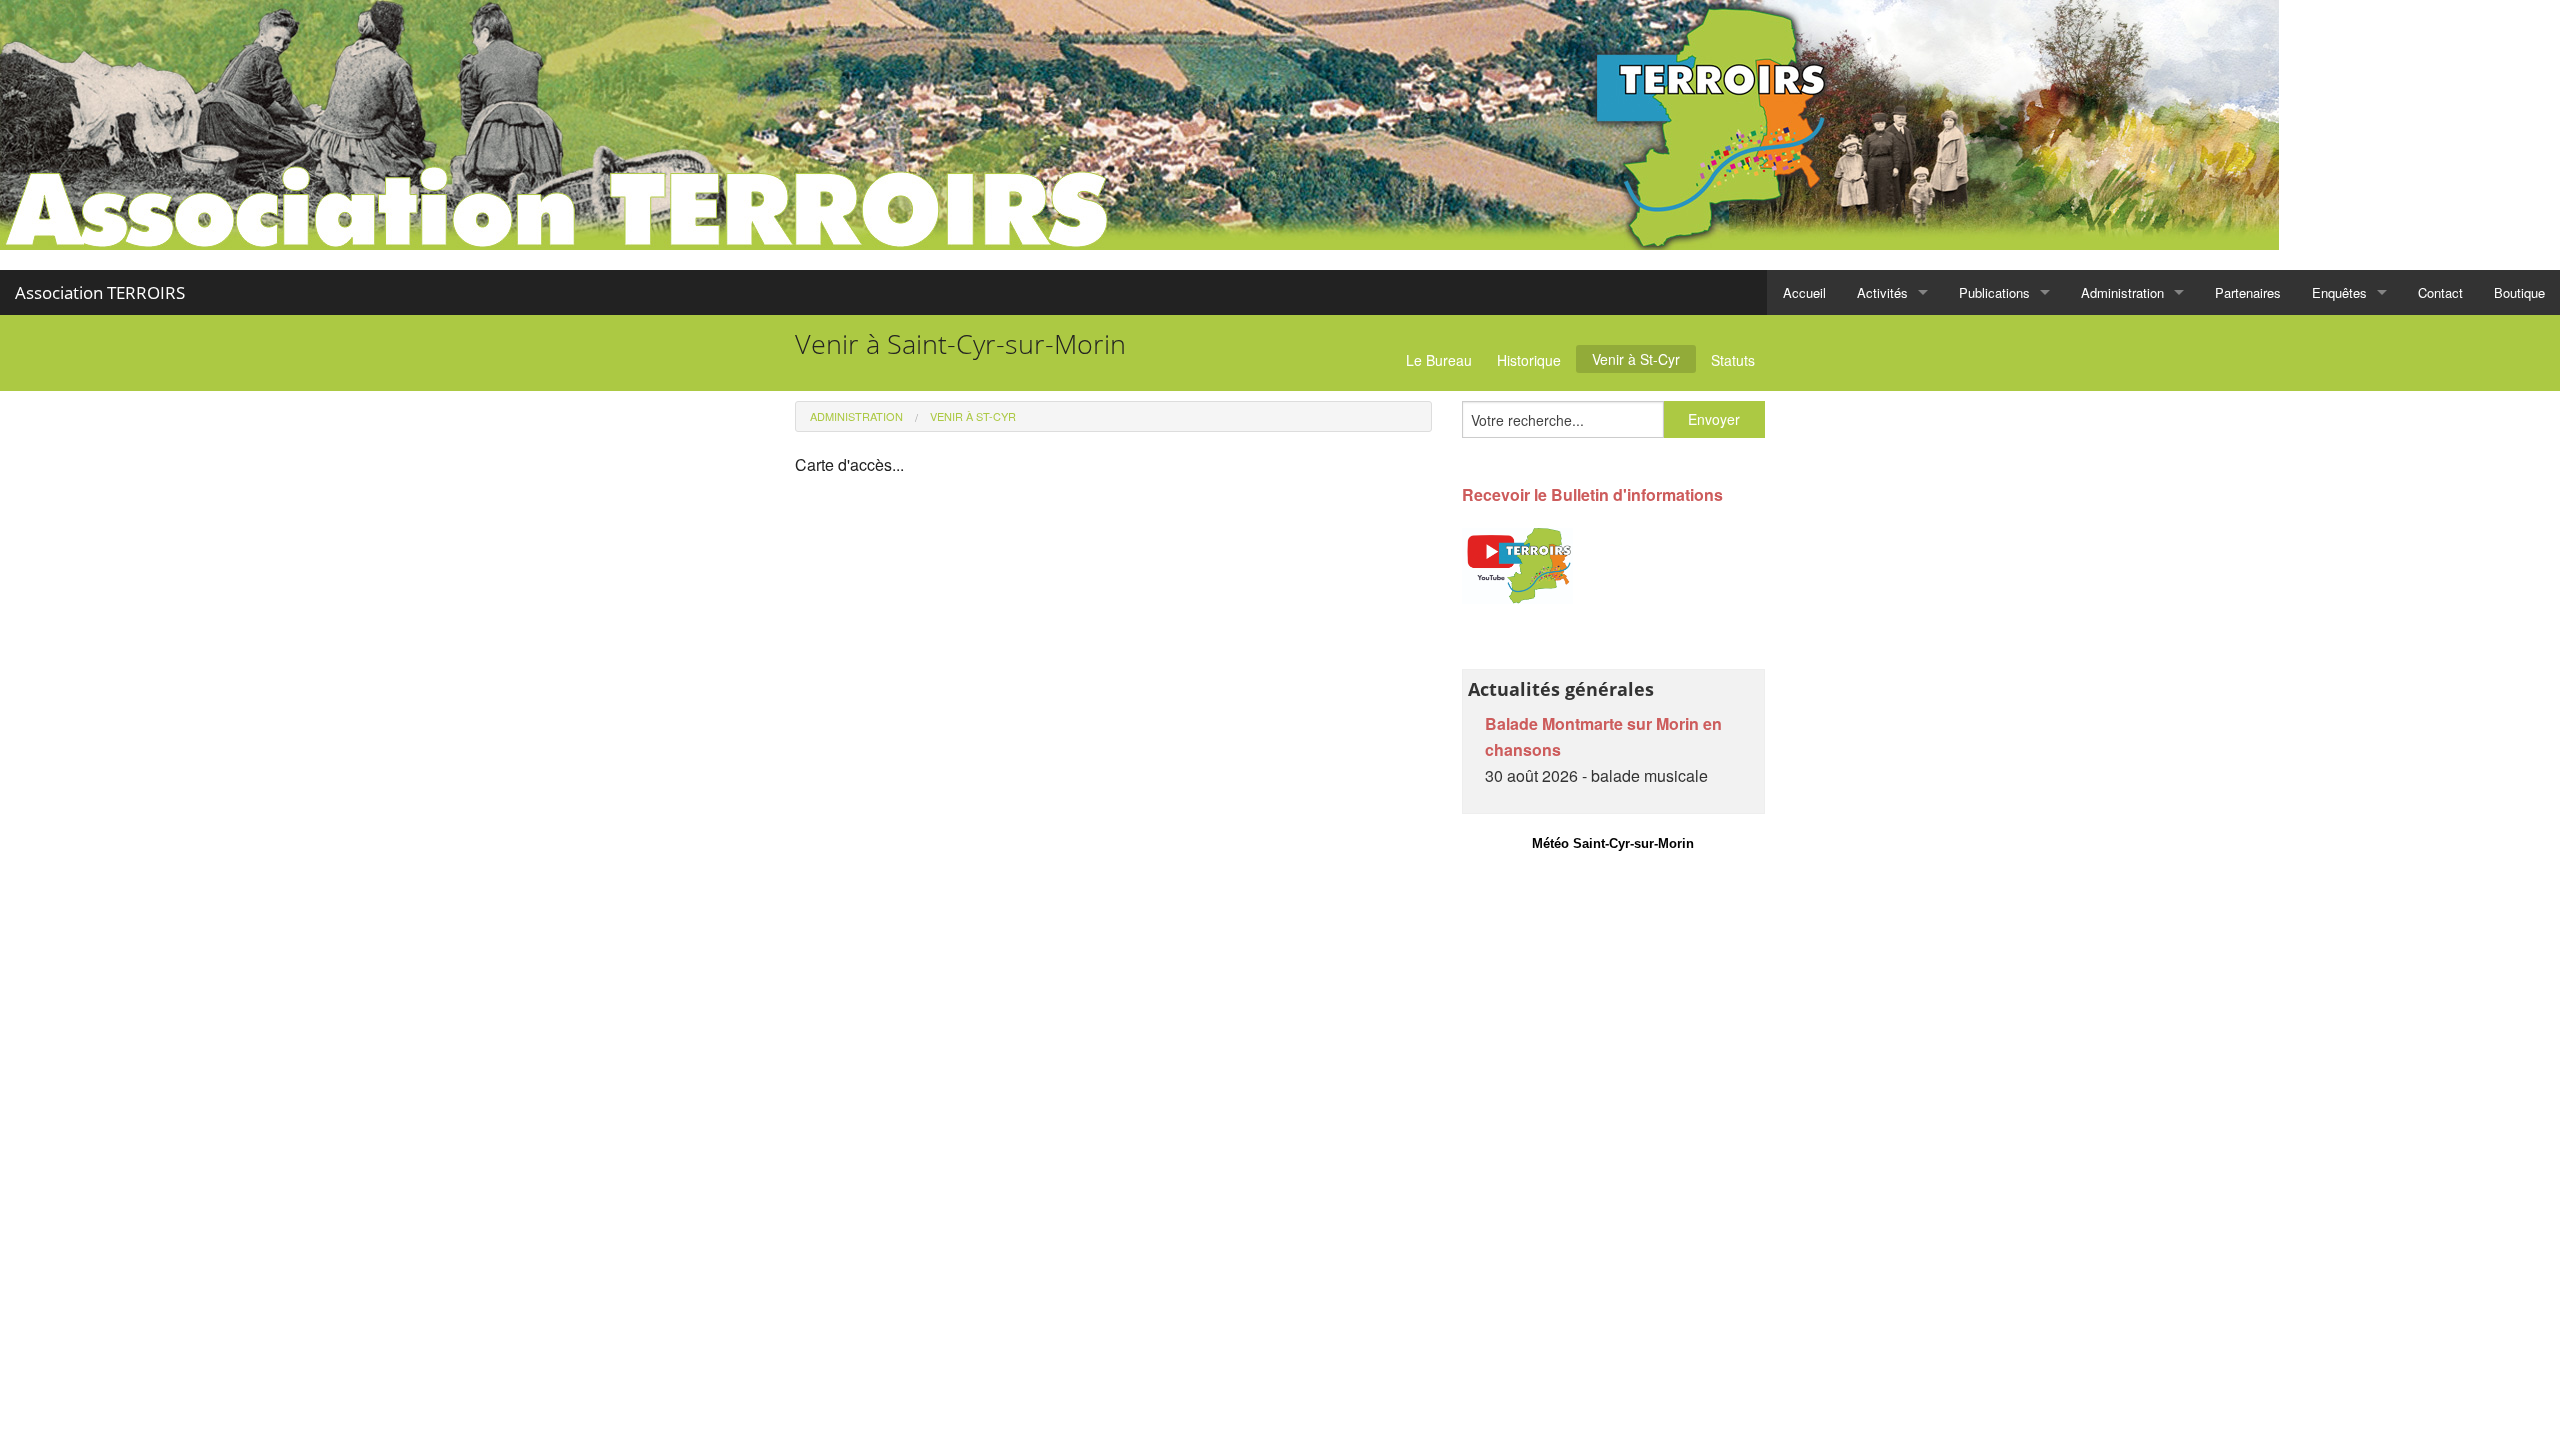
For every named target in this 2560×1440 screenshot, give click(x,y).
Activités (1882, 292)
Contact (2440, 292)
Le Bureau (1439, 360)
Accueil (1804, 292)
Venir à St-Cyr (1636, 359)
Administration (2122, 292)
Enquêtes (2339, 292)
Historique (1529, 360)
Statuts (1733, 360)
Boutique (2519, 292)
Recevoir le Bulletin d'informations (1592, 494)
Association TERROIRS (100, 292)
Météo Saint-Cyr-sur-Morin (1613, 843)
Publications (1994, 292)
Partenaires (2248, 292)
